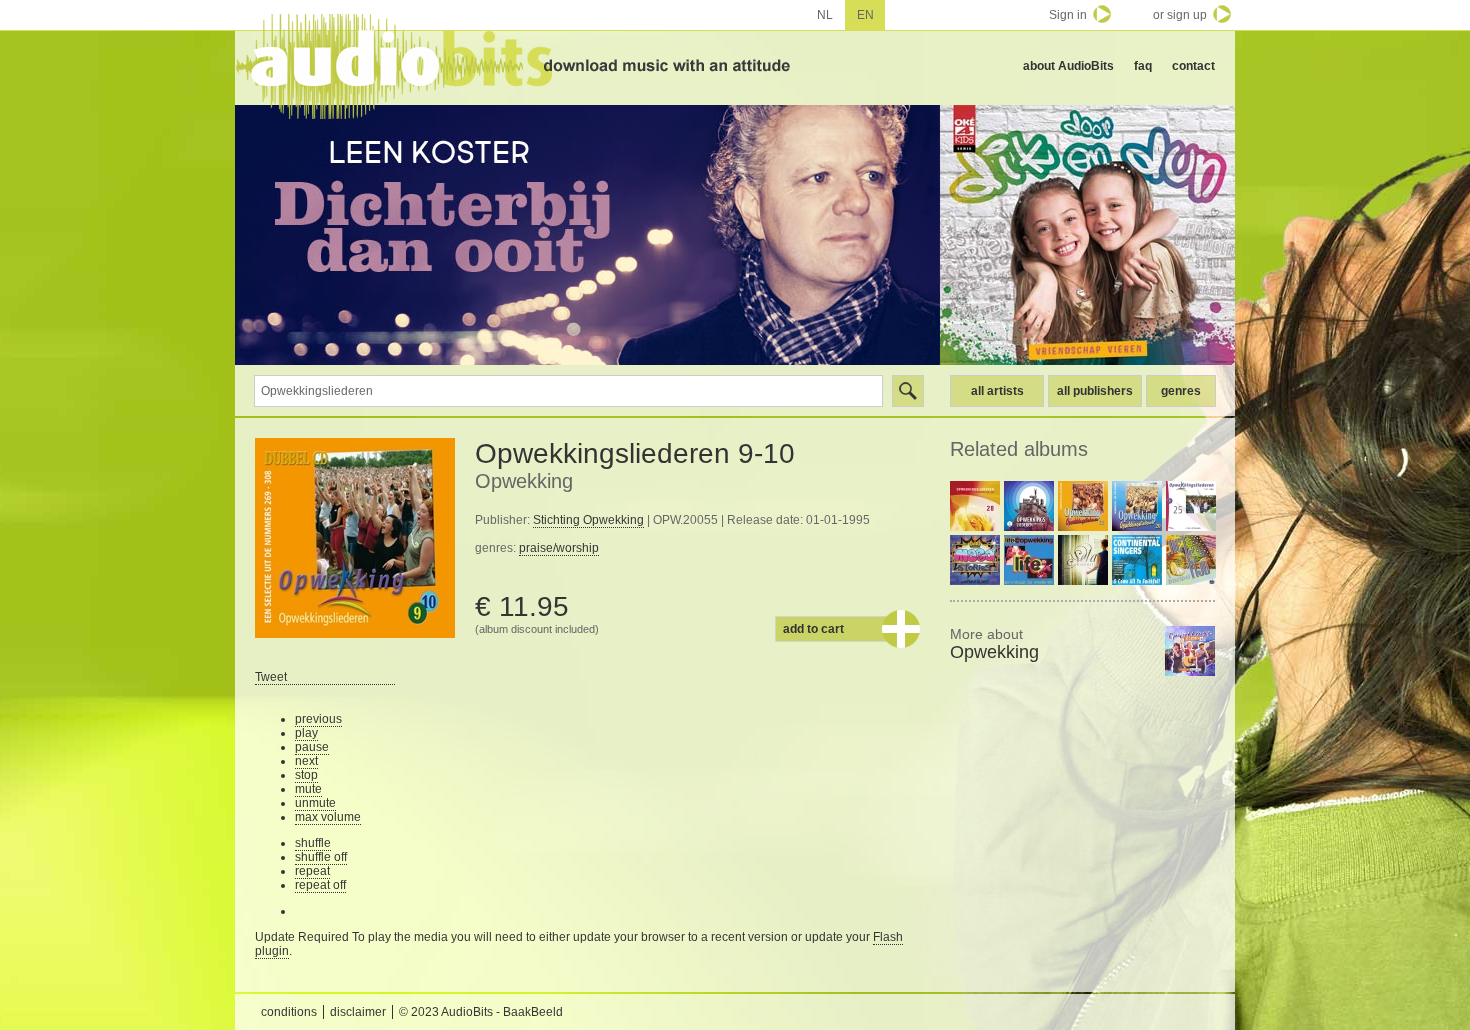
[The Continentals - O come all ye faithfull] (1137, 560)
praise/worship (559, 548)
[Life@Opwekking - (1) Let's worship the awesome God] (1029, 560)
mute (308, 789)
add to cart (813, 629)
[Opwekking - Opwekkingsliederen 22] (1083, 506)
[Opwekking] (1190, 651)
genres (1181, 391)
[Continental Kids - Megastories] (975, 560)
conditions (289, 1012)
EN (865, 15)
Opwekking (524, 481)
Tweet (271, 677)
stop (306, 775)
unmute (315, 803)
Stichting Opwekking (588, 520)
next (306, 761)
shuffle (313, 843)
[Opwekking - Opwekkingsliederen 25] (1191, 506)
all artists (997, 391)
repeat (312, 871)
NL (825, 15)
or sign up (1180, 15)
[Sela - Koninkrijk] (1083, 560)
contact (1193, 66)
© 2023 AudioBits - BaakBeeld (481, 1012)
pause (312, 747)
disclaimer (358, 1012)
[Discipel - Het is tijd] (1191, 560)
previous (318, 719)
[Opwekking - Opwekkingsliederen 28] (975, 506)
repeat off (320, 885)
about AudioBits (1068, 66)
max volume (328, 817)
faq (1143, 66)
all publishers (1095, 391)
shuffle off (321, 857)
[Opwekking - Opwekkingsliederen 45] (1029, 506)
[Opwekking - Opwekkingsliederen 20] (1137, 506)
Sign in (1068, 15)
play (306, 733)
